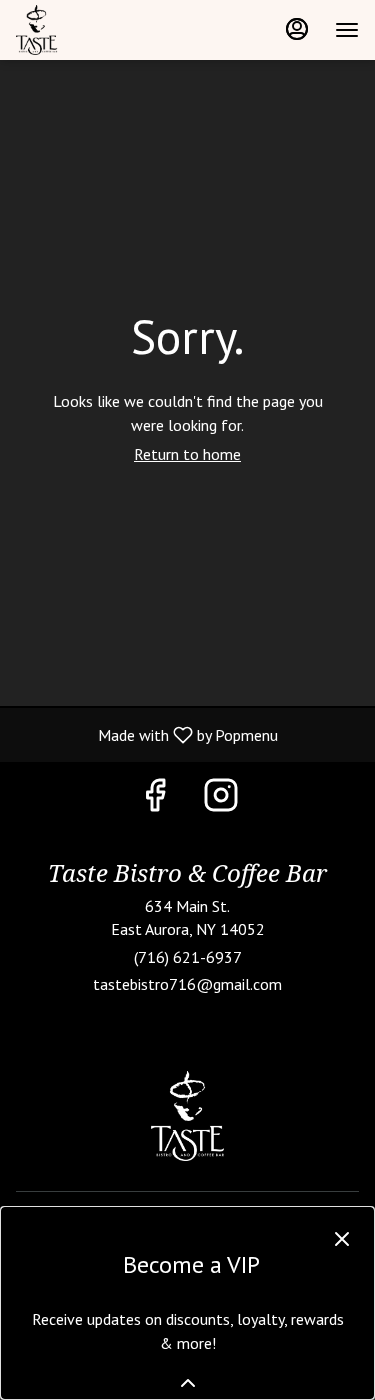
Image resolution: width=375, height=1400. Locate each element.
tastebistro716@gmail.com (187, 984)
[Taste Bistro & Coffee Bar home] (106, 30)
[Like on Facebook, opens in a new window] (155, 799)
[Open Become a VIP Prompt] (188, 1383)
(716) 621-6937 (188, 957)
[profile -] (297, 29)
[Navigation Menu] (347, 30)
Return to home (187, 454)
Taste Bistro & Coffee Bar (187, 1116)
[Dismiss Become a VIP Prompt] (342, 1239)
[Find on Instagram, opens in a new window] (221, 799)
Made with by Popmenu (146, 734)
